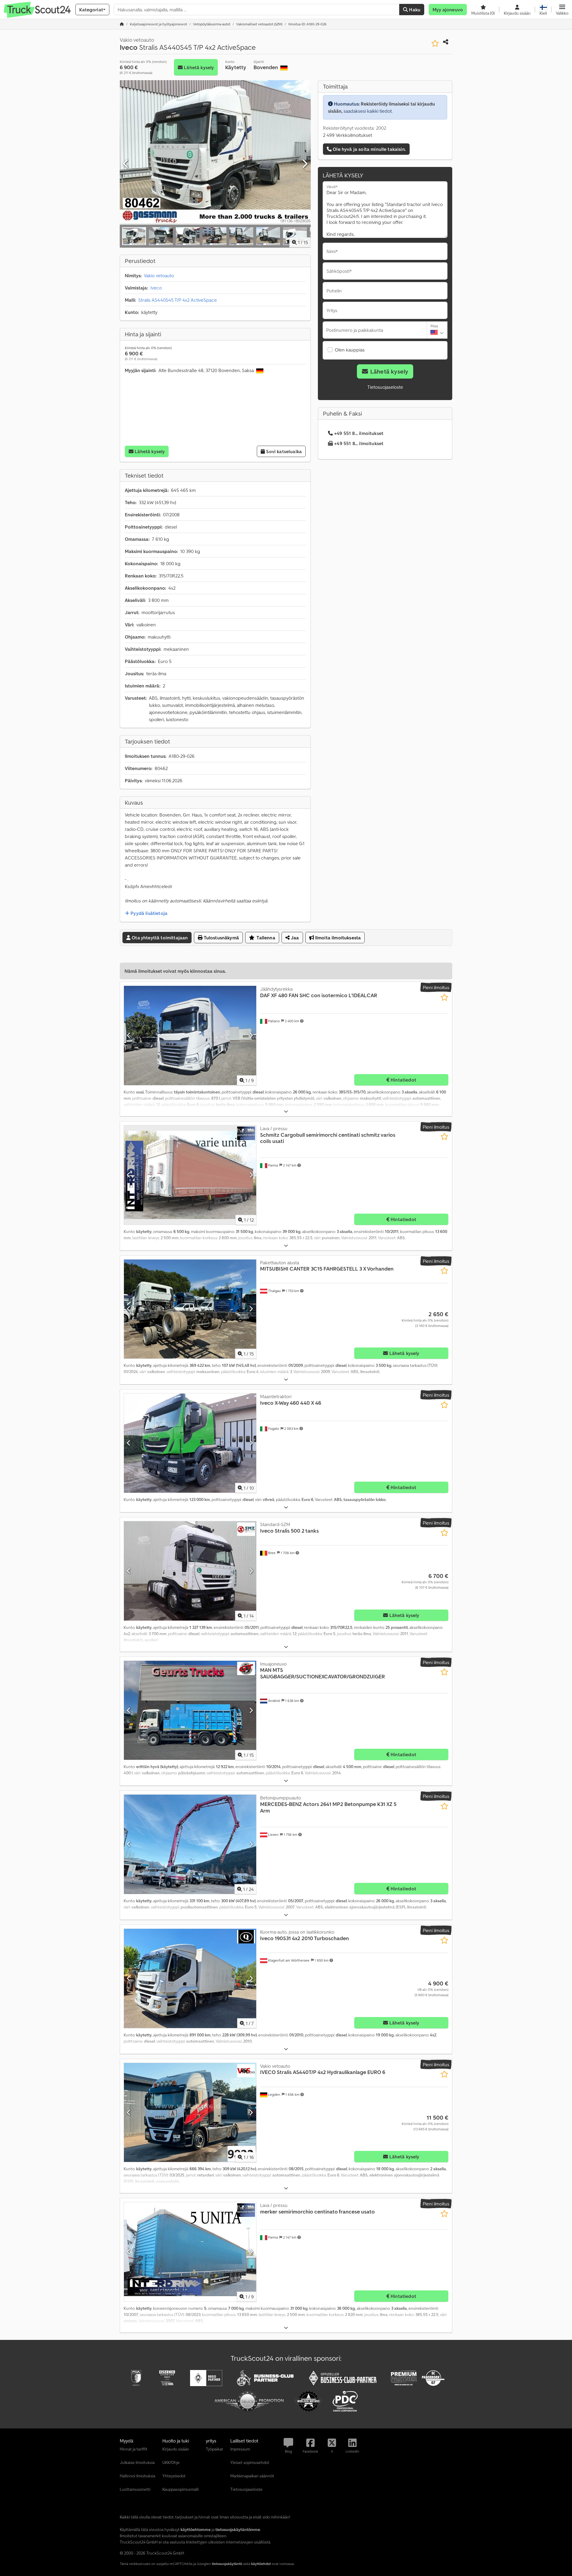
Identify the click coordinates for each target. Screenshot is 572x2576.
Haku (414, 10)
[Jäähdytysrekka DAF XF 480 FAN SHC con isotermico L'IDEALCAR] (190, 1035)
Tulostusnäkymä (221, 938)
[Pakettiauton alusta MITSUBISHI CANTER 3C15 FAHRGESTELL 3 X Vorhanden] (190, 1309)
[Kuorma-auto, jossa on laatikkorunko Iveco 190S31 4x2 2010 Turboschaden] (190, 1978)
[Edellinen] (126, 164)
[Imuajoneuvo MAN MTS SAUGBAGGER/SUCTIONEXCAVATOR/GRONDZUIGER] (190, 1710)
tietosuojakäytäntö (227, 2564)
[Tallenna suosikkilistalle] (435, 43)
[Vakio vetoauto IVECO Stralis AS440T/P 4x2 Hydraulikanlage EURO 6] (190, 2113)
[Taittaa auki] (286, 1112)
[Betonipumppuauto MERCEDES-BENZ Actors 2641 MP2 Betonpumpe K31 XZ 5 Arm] (190, 1844)
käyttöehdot (261, 2564)
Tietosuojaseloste (385, 387)
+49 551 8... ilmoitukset (359, 433)
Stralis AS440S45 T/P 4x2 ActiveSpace (178, 300)
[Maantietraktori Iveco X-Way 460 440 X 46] (190, 1443)
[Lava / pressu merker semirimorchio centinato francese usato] (190, 2252)
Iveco (156, 288)
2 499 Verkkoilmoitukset (348, 135)
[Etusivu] (122, 24)
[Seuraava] (304, 164)
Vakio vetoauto (159, 275)
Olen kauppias (350, 350)
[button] (562, 10)
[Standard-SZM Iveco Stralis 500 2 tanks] (190, 1571)
